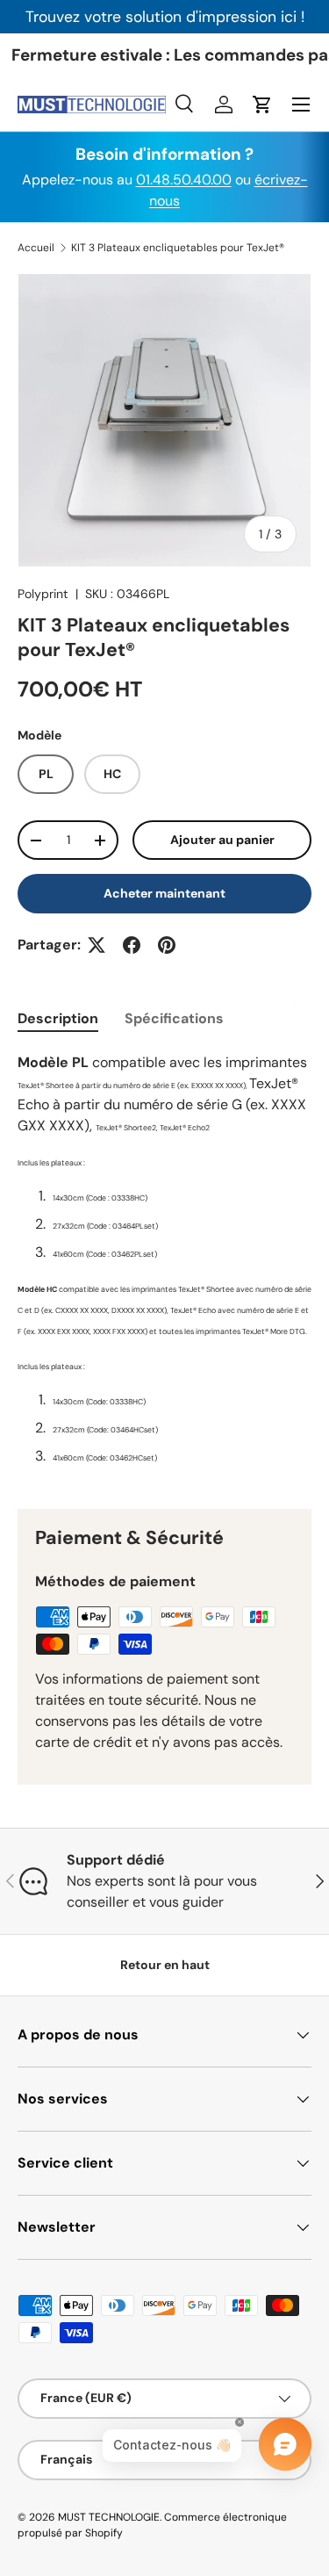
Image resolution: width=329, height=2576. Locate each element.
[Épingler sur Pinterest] (167, 945)
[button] (262, 105)
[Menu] (301, 105)
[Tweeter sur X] (97, 945)
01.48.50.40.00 (184, 180)
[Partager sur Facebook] (132, 945)
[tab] (58, 1018)
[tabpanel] (164, 1266)
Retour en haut (165, 1965)
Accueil (36, 248)
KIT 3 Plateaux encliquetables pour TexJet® (178, 248)
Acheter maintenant (164, 893)
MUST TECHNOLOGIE (109, 2517)
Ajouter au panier (222, 840)
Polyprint (43, 594)
